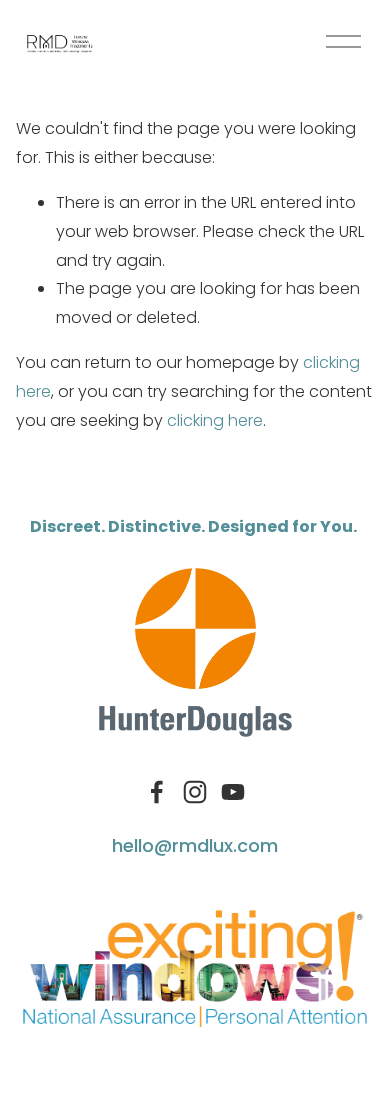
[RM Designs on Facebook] (157, 792)
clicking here (215, 420)
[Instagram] (195, 792)
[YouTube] (233, 792)
